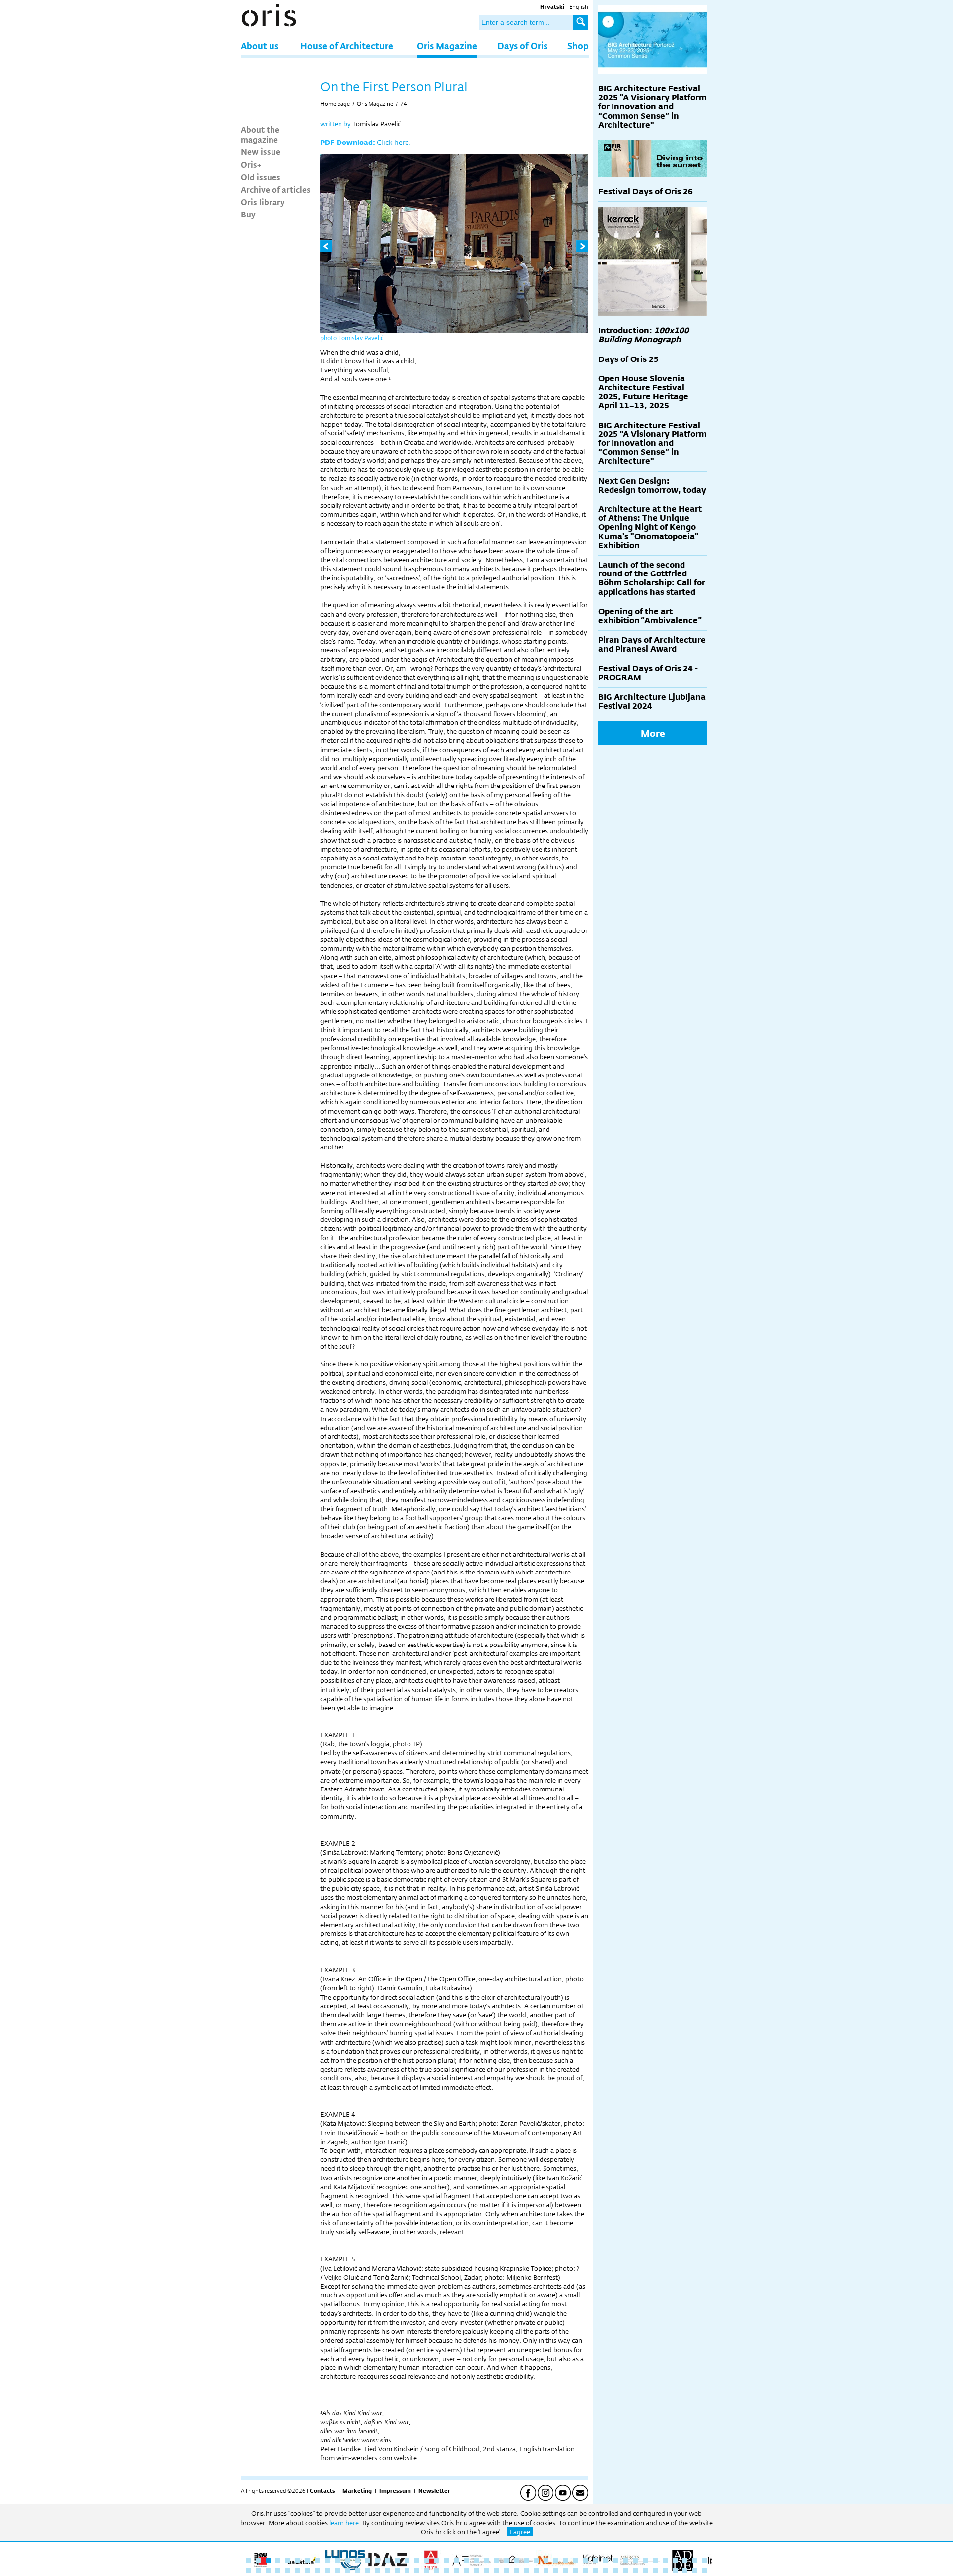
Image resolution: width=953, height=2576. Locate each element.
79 (556, 2570)
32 (556, 2561)
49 (258, 2570)
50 (268, 2570)
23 (467, 2561)
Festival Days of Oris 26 (646, 191)
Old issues (261, 177)
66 (427, 2570)
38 (615, 2561)
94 (705, 2570)
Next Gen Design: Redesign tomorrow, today (652, 485)
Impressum (395, 2491)
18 (417, 2561)
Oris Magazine (447, 45)
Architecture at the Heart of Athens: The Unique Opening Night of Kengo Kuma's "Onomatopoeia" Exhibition (650, 527)
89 (655, 2570)
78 (546, 2570)
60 (367, 2570)
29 (526, 2561)
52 (288, 2570)
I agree (520, 2532)
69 (457, 2570)
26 (496, 2561)
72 (486, 2570)
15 (387, 2561)
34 (576, 2561)
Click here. (394, 142)
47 (705, 2561)
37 (606, 2561)
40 (635, 2561)
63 (397, 2570)
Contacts (322, 2491)
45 (685, 2561)
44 (675, 2561)
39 (625, 2561)
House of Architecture (347, 45)
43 (665, 2561)
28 (516, 2561)
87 (635, 2570)
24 (476, 2561)
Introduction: (644, 335)
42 (655, 2561)
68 (447, 2570)
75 (516, 2570)
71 (476, 2570)
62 (387, 2570)
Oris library (263, 202)
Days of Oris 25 (628, 359)
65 (417, 2570)
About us (260, 45)
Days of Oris (522, 45)
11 (347, 2561)
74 (404, 104)
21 (447, 2561)
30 (536, 2561)
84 (606, 2570)
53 (298, 2570)
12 (357, 2561)
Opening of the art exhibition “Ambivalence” (650, 616)
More (653, 733)
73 (496, 2570)
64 (407, 2570)
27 (506, 2561)
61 (377, 2570)
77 (536, 2570)
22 (457, 2561)
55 (318, 2570)
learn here (344, 2523)
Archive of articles (276, 189)
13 (367, 2561)
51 (278, 2570)
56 (328, 2570)
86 (625, 2570)
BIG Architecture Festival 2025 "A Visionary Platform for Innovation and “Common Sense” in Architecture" (652, 107)
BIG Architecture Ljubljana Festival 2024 (652, 701)
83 (596, 2570)
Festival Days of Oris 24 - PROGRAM (648, 673)
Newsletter (434, 2491)
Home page (335, 104)
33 (566, 2561)
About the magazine (260, 134)
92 (685, 2570)
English (579, 7)
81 (576, 2570)
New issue (261, 151)
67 (437, 2570)
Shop (578, 45)
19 (427, 2561)
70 (467, 2570)
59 (357, 2570)
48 (248, 2570)
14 (377, 2561)
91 (675, 2570)
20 (437, 2561)
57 (338, 2570)
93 (695, 2570)
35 (586, 2561)
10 (338, 2561)
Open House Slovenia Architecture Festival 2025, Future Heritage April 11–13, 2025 (643, 392)
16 (397, 2561)
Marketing (357, 2491)
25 (486, 2561)
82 (586, 2570)
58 (347, 2570)
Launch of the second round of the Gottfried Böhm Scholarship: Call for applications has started (652, 578)
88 (645, 2570)
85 (615, 2570)
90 (665, 2570)
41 (645, 2561)
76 (526, 2570)
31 (546, 2561)
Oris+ (251, 164)
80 (566, 2570)
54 (308, 2570)
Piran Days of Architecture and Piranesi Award (652, 644)
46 (695, 2561)
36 (596, 2561)
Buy (248, 214)
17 (407, 2561)
